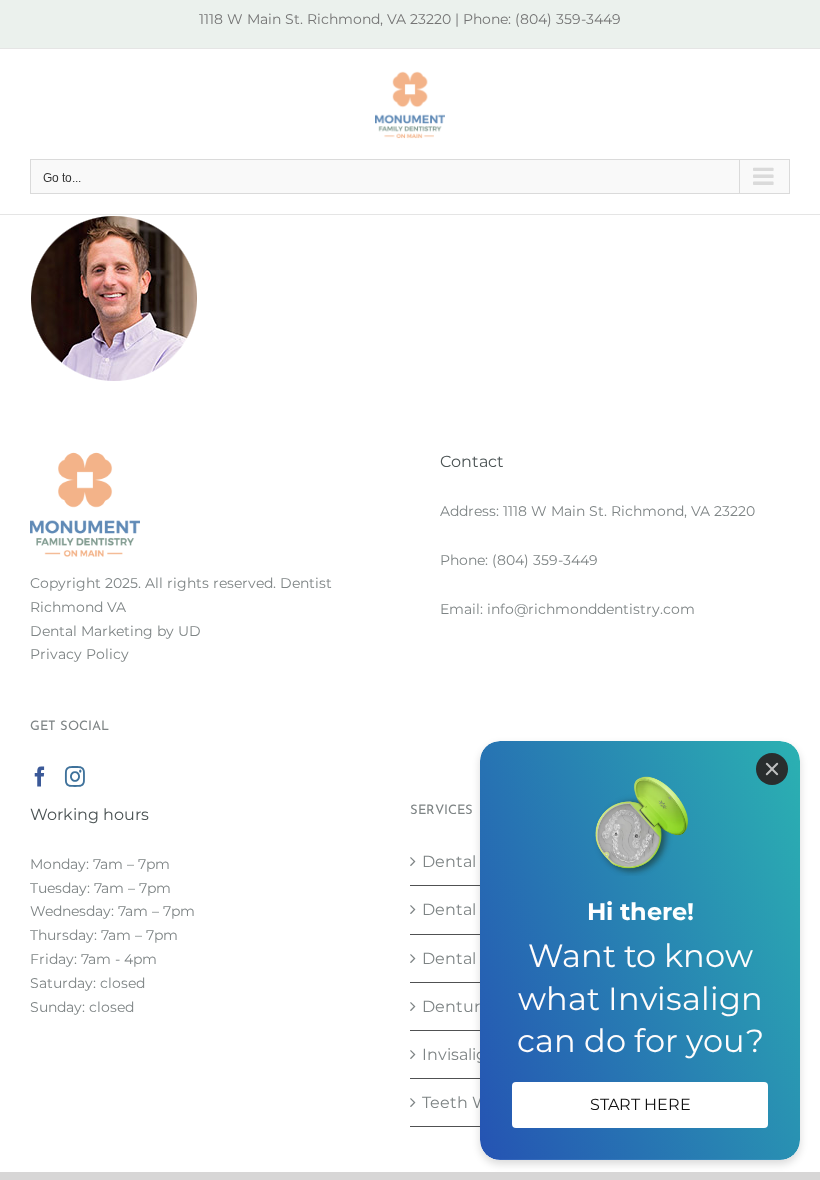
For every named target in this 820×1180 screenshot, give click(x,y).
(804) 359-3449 (545, 560)
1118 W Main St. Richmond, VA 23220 (629, 511)
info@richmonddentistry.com (591, 609)
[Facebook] (40, 777)
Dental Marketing (91, 631)
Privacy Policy (79, 654)
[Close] (772, 769)
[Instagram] (75, 777)
